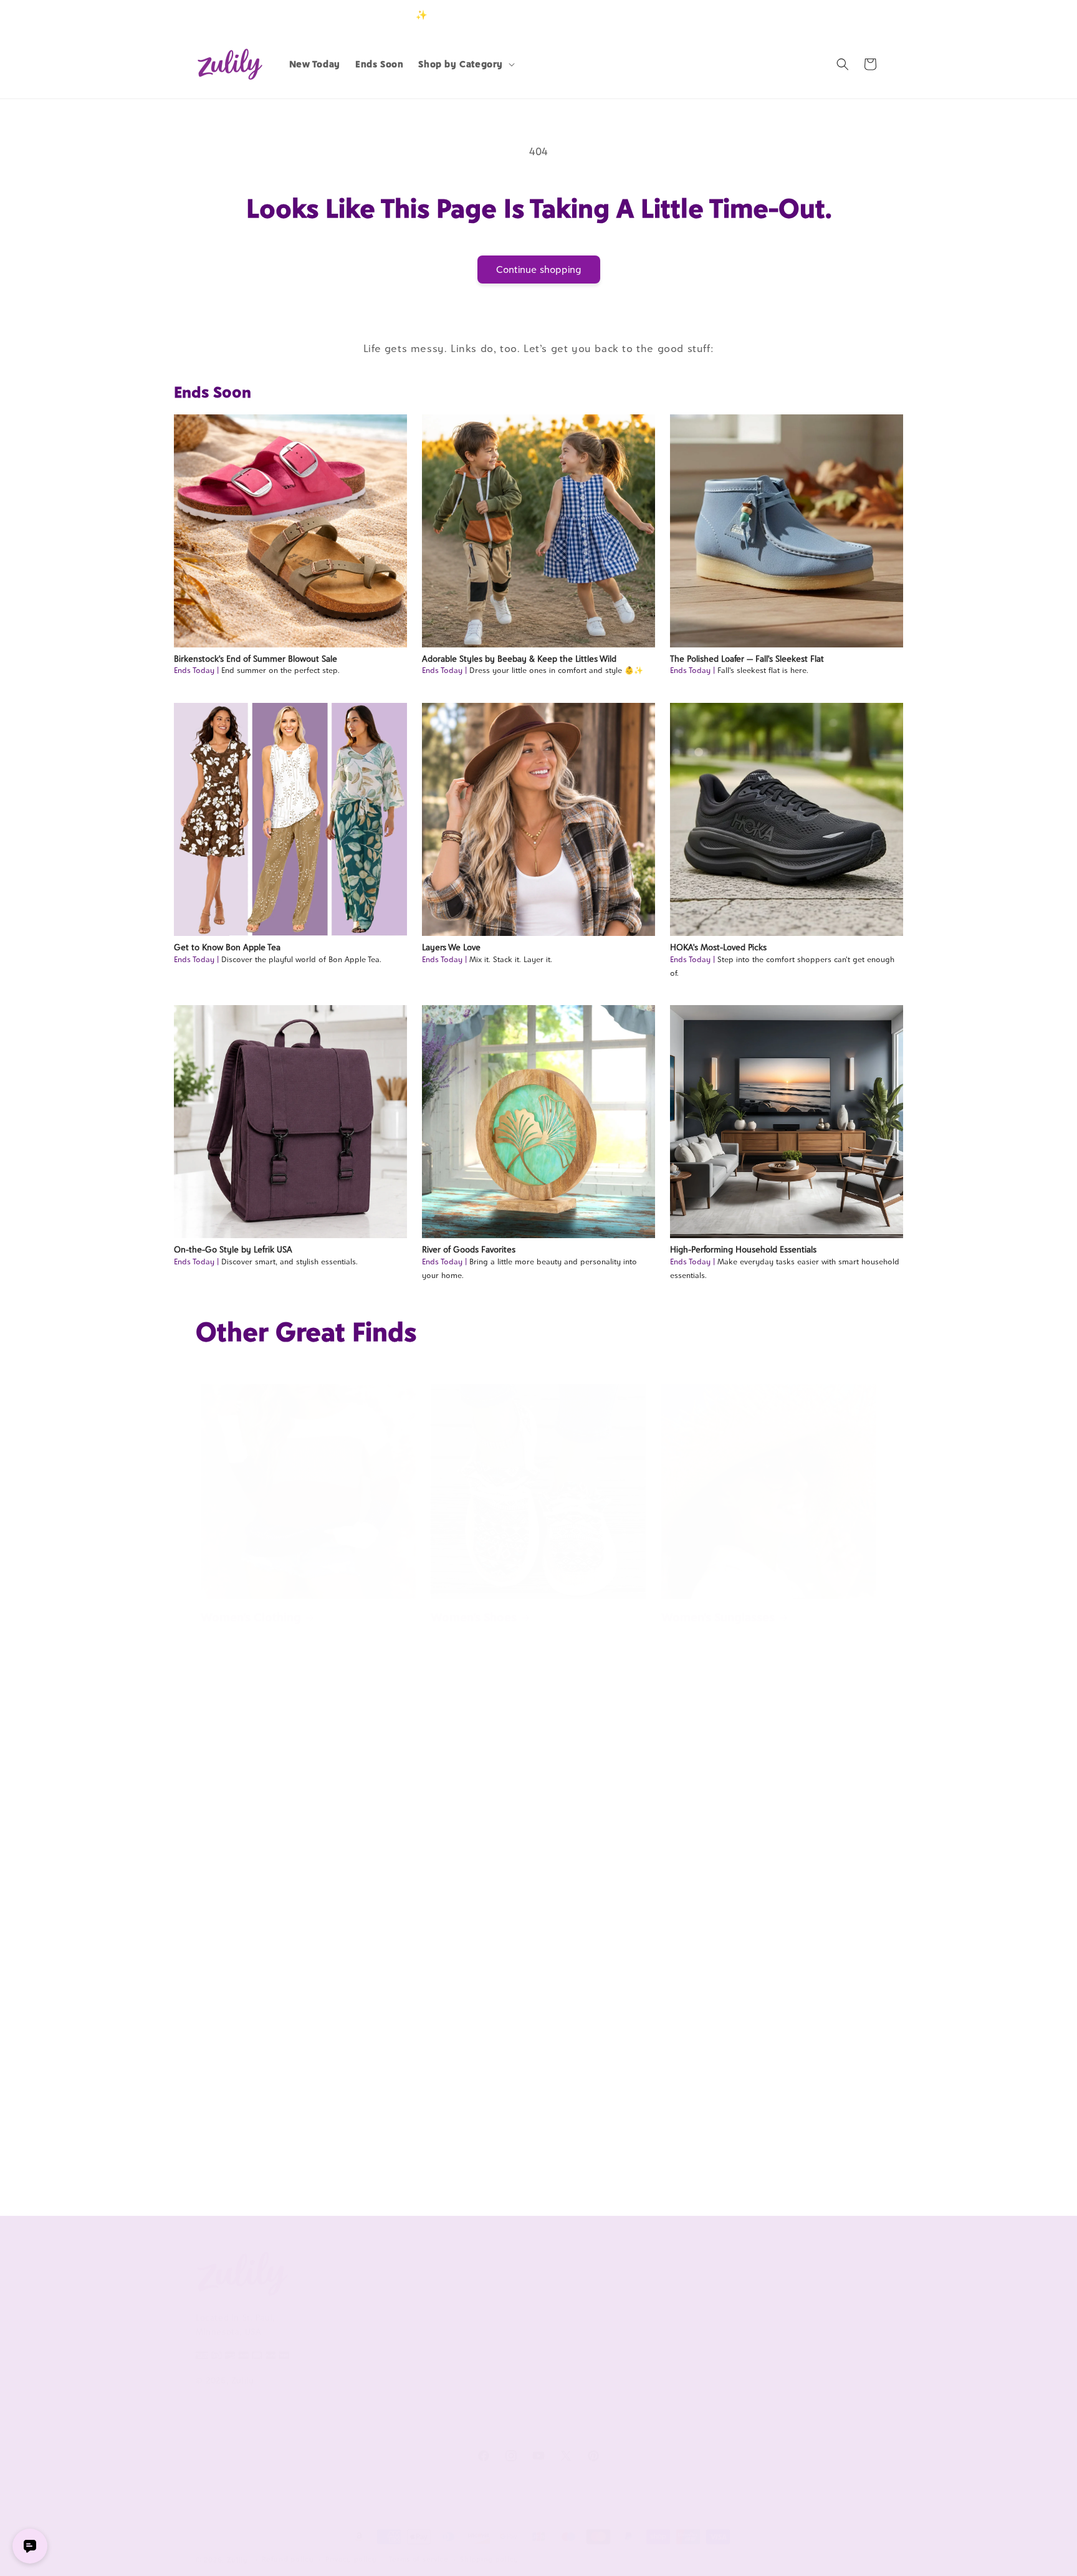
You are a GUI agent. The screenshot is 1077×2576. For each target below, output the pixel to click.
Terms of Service (370, 2356)
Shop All (770, 2342)
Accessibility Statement (524, 2425)
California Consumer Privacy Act (394, 2328)
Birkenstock (234, 1891)
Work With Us (652, 2270)
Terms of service (419, 2559)
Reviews (769, 2321)
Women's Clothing (251, 1617)
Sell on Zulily (641, 2321)
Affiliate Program (649, 2300)
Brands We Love (786, 2300)
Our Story (356, 2300)
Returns (491, 2404)
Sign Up (862, 15)
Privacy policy (351, 2559)
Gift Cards (774, 2362)
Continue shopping (539, 270)
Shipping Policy (506, 2383)
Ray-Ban (453, 1891)
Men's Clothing (471, 2152)
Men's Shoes (234, 2152)
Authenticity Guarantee (524, 2362)
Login (823, 15)
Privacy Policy (364, 2377)
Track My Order (507, 2342)
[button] (465, 64)
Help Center (500, 2300)
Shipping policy (489, 2559)
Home (678, 1891)
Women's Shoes (474, 1617)
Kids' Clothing (699, 2152)
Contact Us (497, 2321)
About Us (361, 2270)
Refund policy (288, 2559)
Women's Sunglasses (718, 1617)
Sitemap (352, 2398)
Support (497, 2270)
